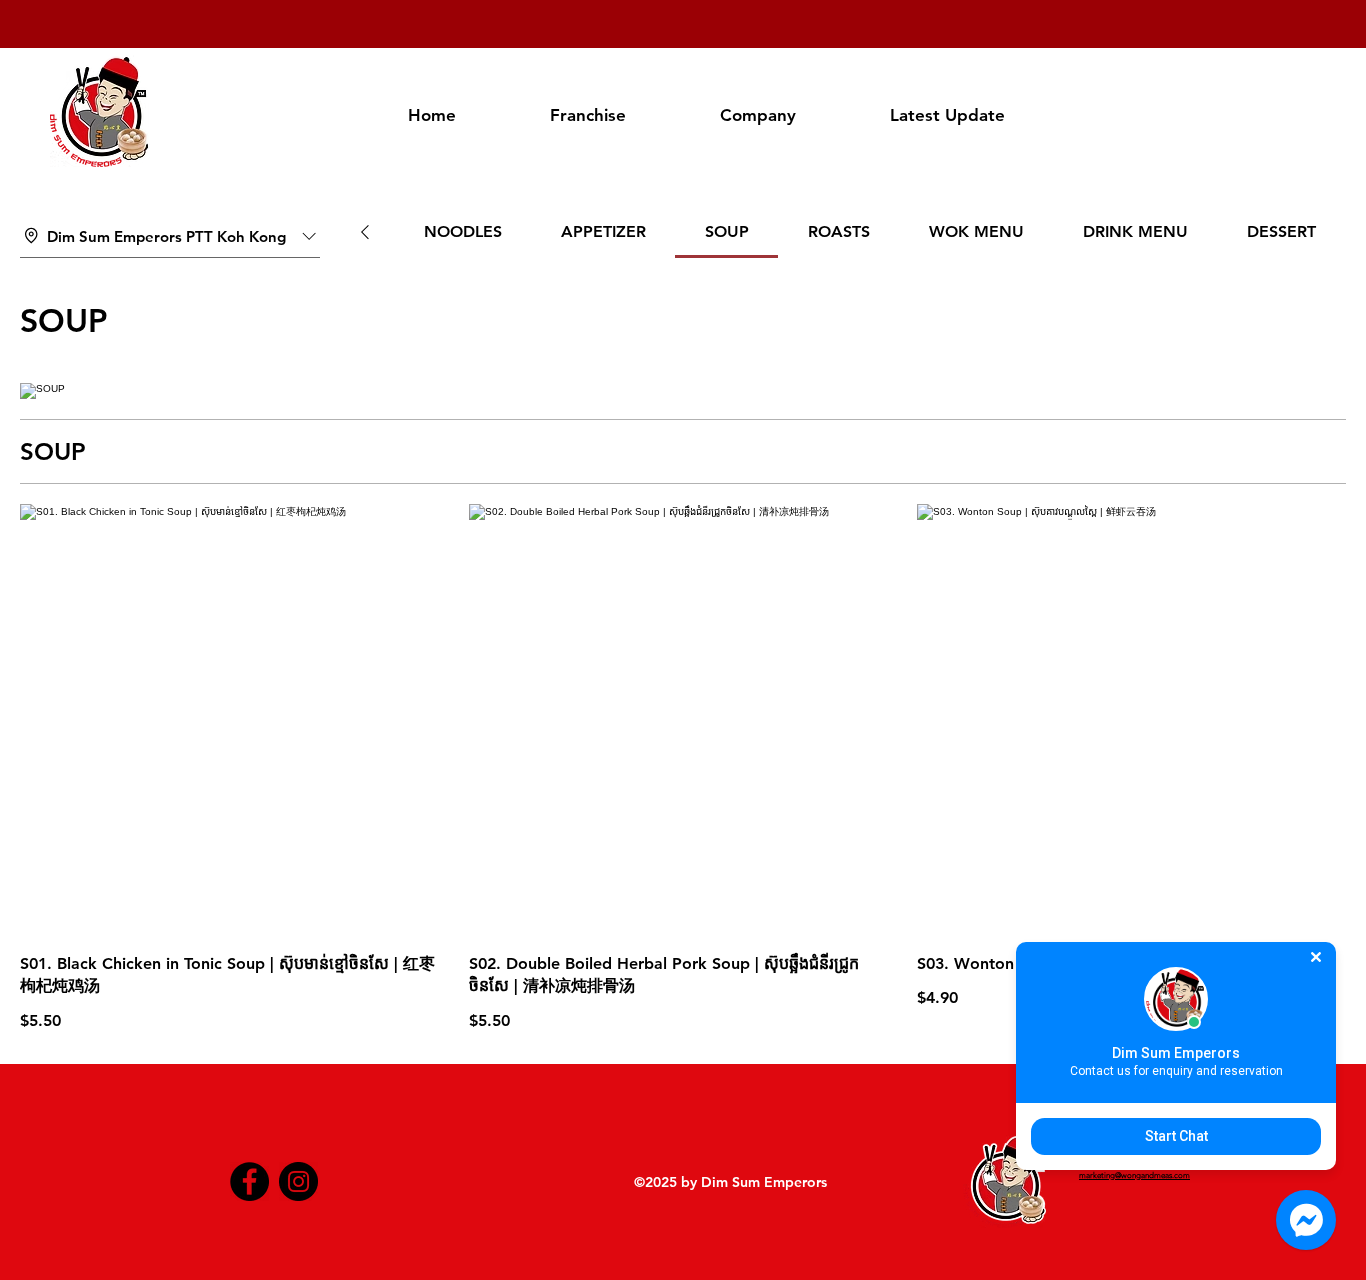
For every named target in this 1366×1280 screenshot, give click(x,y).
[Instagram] (298, 1181)
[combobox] (170, 237)
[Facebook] (249, 1181)
